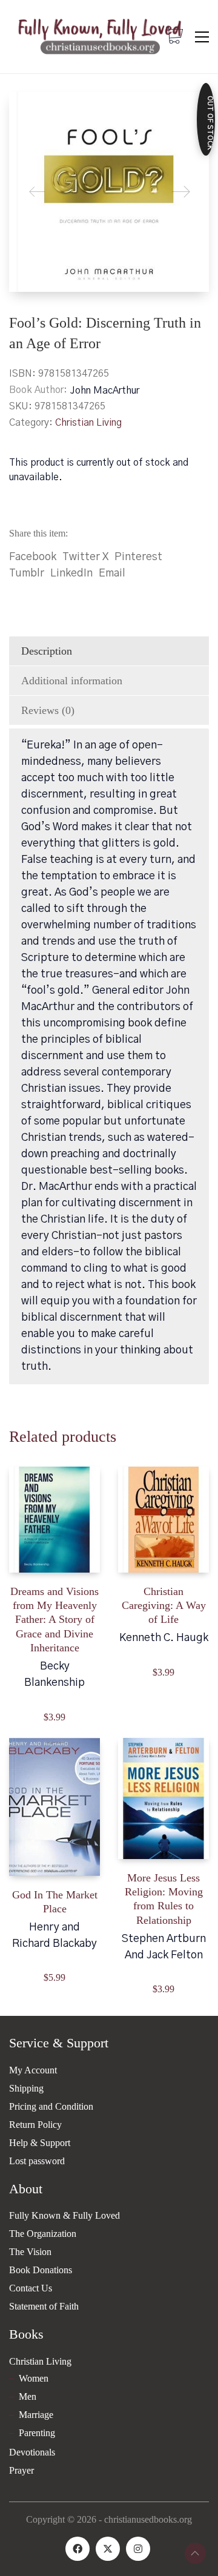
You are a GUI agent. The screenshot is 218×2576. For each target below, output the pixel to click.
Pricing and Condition (51, 2106)
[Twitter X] (108, 2549)
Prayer (21, 2470)
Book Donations (41, 2270)
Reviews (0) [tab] (48, 710)
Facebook (33, 557)
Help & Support (40, 2143)
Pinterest (138, 557)
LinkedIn (71, 573)
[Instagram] (138, 2549)
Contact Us (31, 2288)
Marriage (36, 2415)
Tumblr (27, 573)
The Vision (30, 2252)
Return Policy (35, 2125)
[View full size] (28, 111)
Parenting (37, 2433)
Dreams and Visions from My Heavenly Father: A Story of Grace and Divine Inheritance (54, 1620)
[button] (202, 37)
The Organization (43, 2234)
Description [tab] (47, 651)
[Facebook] (78, 2549)
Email (112, 573)
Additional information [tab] (72, 681)
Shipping (26, 2088)
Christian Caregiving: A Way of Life (164, 1606)
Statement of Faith (44, 2306)
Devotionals (32, 2452)
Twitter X (85, 557)
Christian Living (88, 423)
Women (34, 2378)
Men (28, 2396)
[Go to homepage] (100, 37)
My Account (33, 2070)
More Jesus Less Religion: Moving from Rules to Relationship (164, 1899)
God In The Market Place (55, 1902)
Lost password (37, 2161)
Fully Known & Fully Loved (64, 2215)
